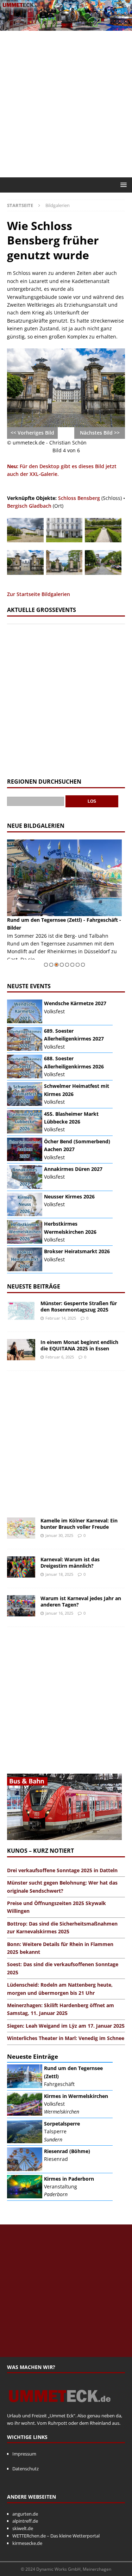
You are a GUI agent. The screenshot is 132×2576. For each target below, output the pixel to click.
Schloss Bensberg (79, 498)
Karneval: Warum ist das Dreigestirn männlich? (70, 1563)
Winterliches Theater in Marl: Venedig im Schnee (66, 2038)
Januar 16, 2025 (59, 1613)
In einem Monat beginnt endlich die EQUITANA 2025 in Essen (79, 1345)
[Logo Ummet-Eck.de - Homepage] (60, 2409)
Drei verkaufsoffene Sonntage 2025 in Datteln (62, 1870)
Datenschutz (26, 2469)
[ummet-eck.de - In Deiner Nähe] (66, 26)
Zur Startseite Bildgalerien (39, 594)
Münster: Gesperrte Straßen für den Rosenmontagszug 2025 (79, 1306)
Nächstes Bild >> (100, 433)
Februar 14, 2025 (61, 1318)
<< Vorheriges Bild (32, 433)
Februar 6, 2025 (60, 1357)
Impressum (24, 2454)
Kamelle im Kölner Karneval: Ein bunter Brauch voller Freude (79, 1524)
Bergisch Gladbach (29, 506)
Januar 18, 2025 (59, 1574)
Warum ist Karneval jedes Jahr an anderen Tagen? (81, 1601)
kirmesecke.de (27, 2543)
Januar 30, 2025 (59, 1535)
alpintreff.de (25, 2521)
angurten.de (25, 2514)
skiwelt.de (23, 2528)
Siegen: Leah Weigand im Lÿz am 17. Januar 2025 (66, 2026)
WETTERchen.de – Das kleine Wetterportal (56, 2536)
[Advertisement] (66, 104)
